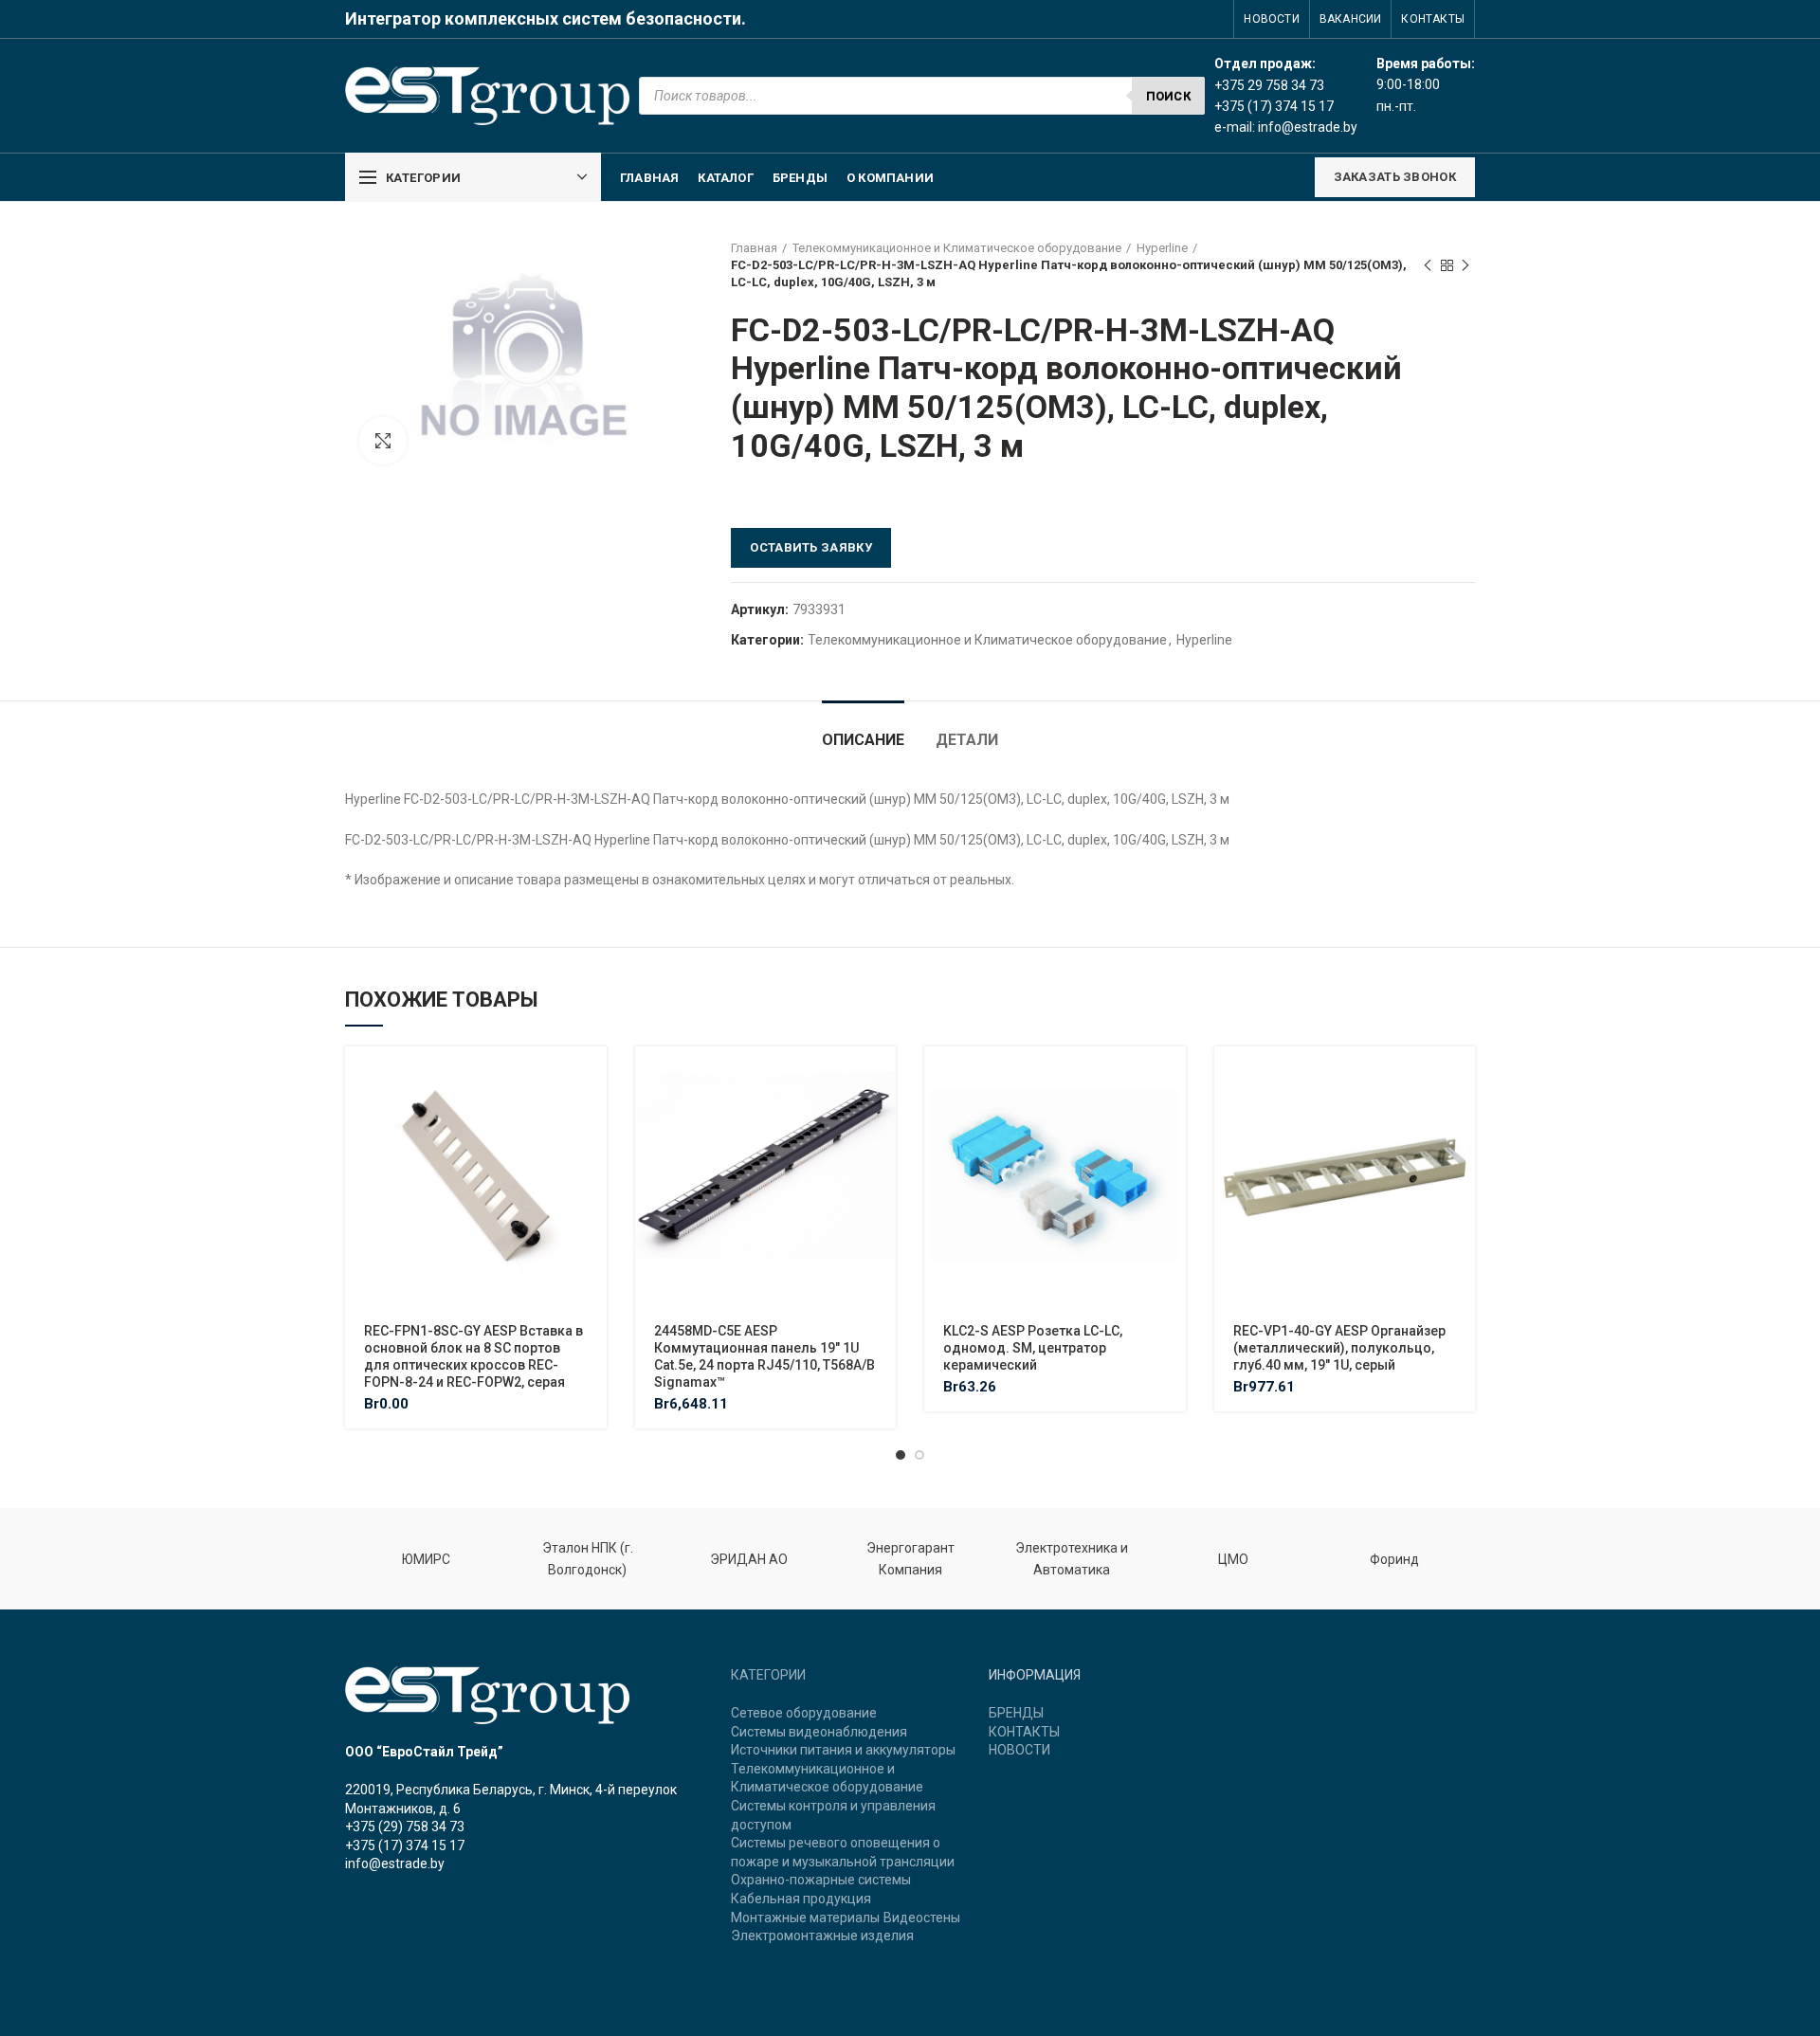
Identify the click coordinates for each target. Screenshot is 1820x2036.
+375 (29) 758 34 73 (405, 1827)
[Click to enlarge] (383, 441)
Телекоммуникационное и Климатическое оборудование (957, 248)
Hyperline (1162, 248)
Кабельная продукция (801, 1899)
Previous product (1428, 265)
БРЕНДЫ (1016, 1713)
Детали (967, 740)
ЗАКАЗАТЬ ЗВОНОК (1395, 177)
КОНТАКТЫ (1024, 1732)
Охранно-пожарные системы (821, 1880)
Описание (863, 740)
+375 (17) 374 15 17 (405, 1845)
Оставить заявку (811, 547)
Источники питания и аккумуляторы (843, 1750)
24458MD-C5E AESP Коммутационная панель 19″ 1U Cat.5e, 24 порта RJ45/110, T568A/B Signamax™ (764, 1357)
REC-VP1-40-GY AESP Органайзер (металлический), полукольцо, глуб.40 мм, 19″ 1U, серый (1339, 1348)
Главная (754, 248)
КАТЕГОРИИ (768, 1675)
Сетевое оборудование (804, 1713)
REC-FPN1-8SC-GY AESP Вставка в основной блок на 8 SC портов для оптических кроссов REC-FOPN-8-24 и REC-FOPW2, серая (473, 1357)
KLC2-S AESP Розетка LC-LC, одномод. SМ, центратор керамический (1033, 1348)
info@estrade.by (1308, 127)
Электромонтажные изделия (822, 1936)
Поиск (1169, 96)
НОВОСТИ (1019, 1750)
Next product (1465, 265)
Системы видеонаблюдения (819, 1732)
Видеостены (922, 1918)
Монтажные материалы (805, 1918)
